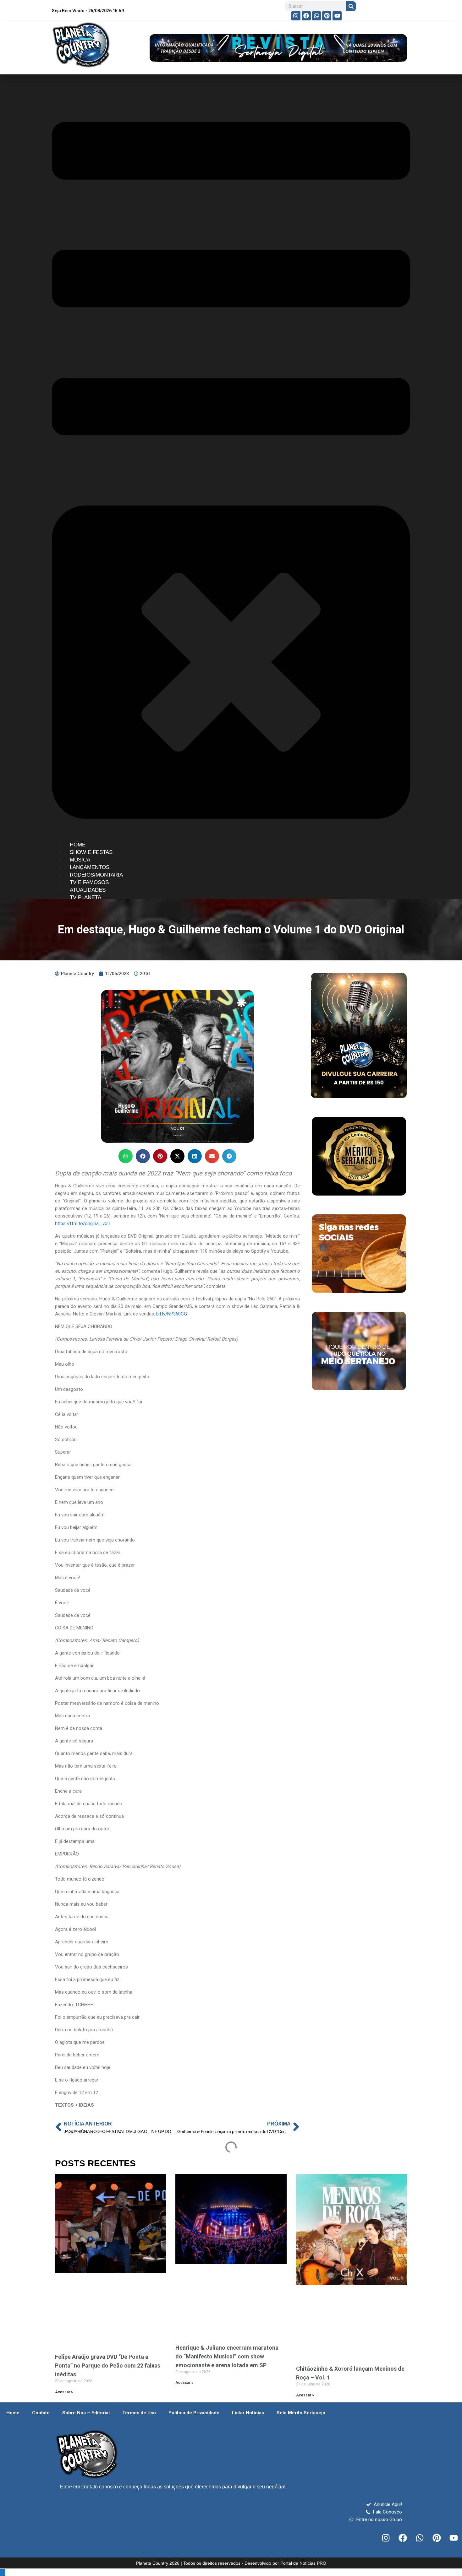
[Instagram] (296, 16)
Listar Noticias (248, 2413)
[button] (126, 1156)
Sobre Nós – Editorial (86, 2413)
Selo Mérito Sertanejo (301, 2413)
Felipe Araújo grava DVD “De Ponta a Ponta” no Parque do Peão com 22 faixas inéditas (108, 2365)
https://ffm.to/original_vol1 (83, 1223)
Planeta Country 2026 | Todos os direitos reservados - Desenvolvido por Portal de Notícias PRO (231, 2563)
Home (13, 2413)
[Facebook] (306, 16)
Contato (41, 2413)
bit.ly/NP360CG (172, 1314)
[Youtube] (337, 16)
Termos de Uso (139, 2413)
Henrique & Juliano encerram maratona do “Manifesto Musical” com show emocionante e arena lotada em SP (227, 2356)
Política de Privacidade (194, 2413)
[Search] (351, 6)
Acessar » (64, 2392)
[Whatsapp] (317, 16)
